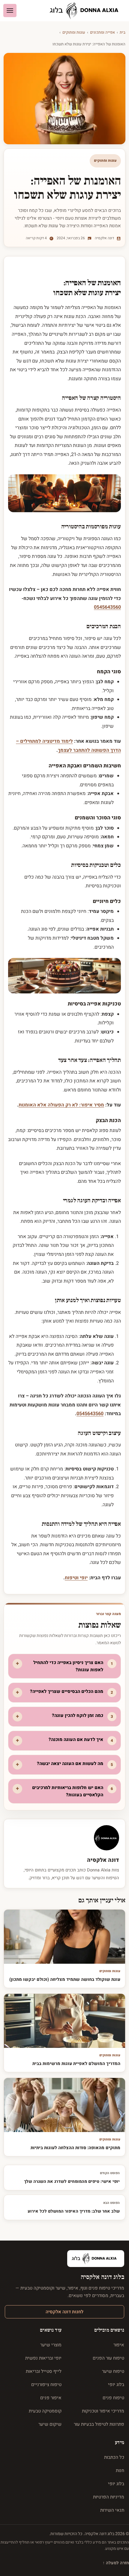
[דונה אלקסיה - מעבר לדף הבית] (86, 11)
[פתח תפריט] (10, 11)
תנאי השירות (112, 2510)
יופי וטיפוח (76, 1578)
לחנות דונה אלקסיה (64, 2312)
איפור (119, 2345)
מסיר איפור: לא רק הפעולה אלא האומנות (61, 1105)
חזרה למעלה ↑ (116, 2563)
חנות (120, 2470)
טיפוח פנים (113, 2398)
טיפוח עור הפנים (108, 2358)
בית (123, 32)
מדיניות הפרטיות (109, 2497)
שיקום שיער (50, 2424)
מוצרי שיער (51, 2345)
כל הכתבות (114, 2457)
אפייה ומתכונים (102, 32)
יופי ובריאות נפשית (43, 2358)
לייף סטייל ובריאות (44, 2371)
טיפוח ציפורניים (46, 2385)
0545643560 (107, 607)
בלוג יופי (116, 2385)
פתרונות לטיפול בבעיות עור (99, 2424)
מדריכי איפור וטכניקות (103, 2411)
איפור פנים (51, 2398)
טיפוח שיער (113, 2371)
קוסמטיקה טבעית (45, 2411)
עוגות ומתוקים (74, 32)
